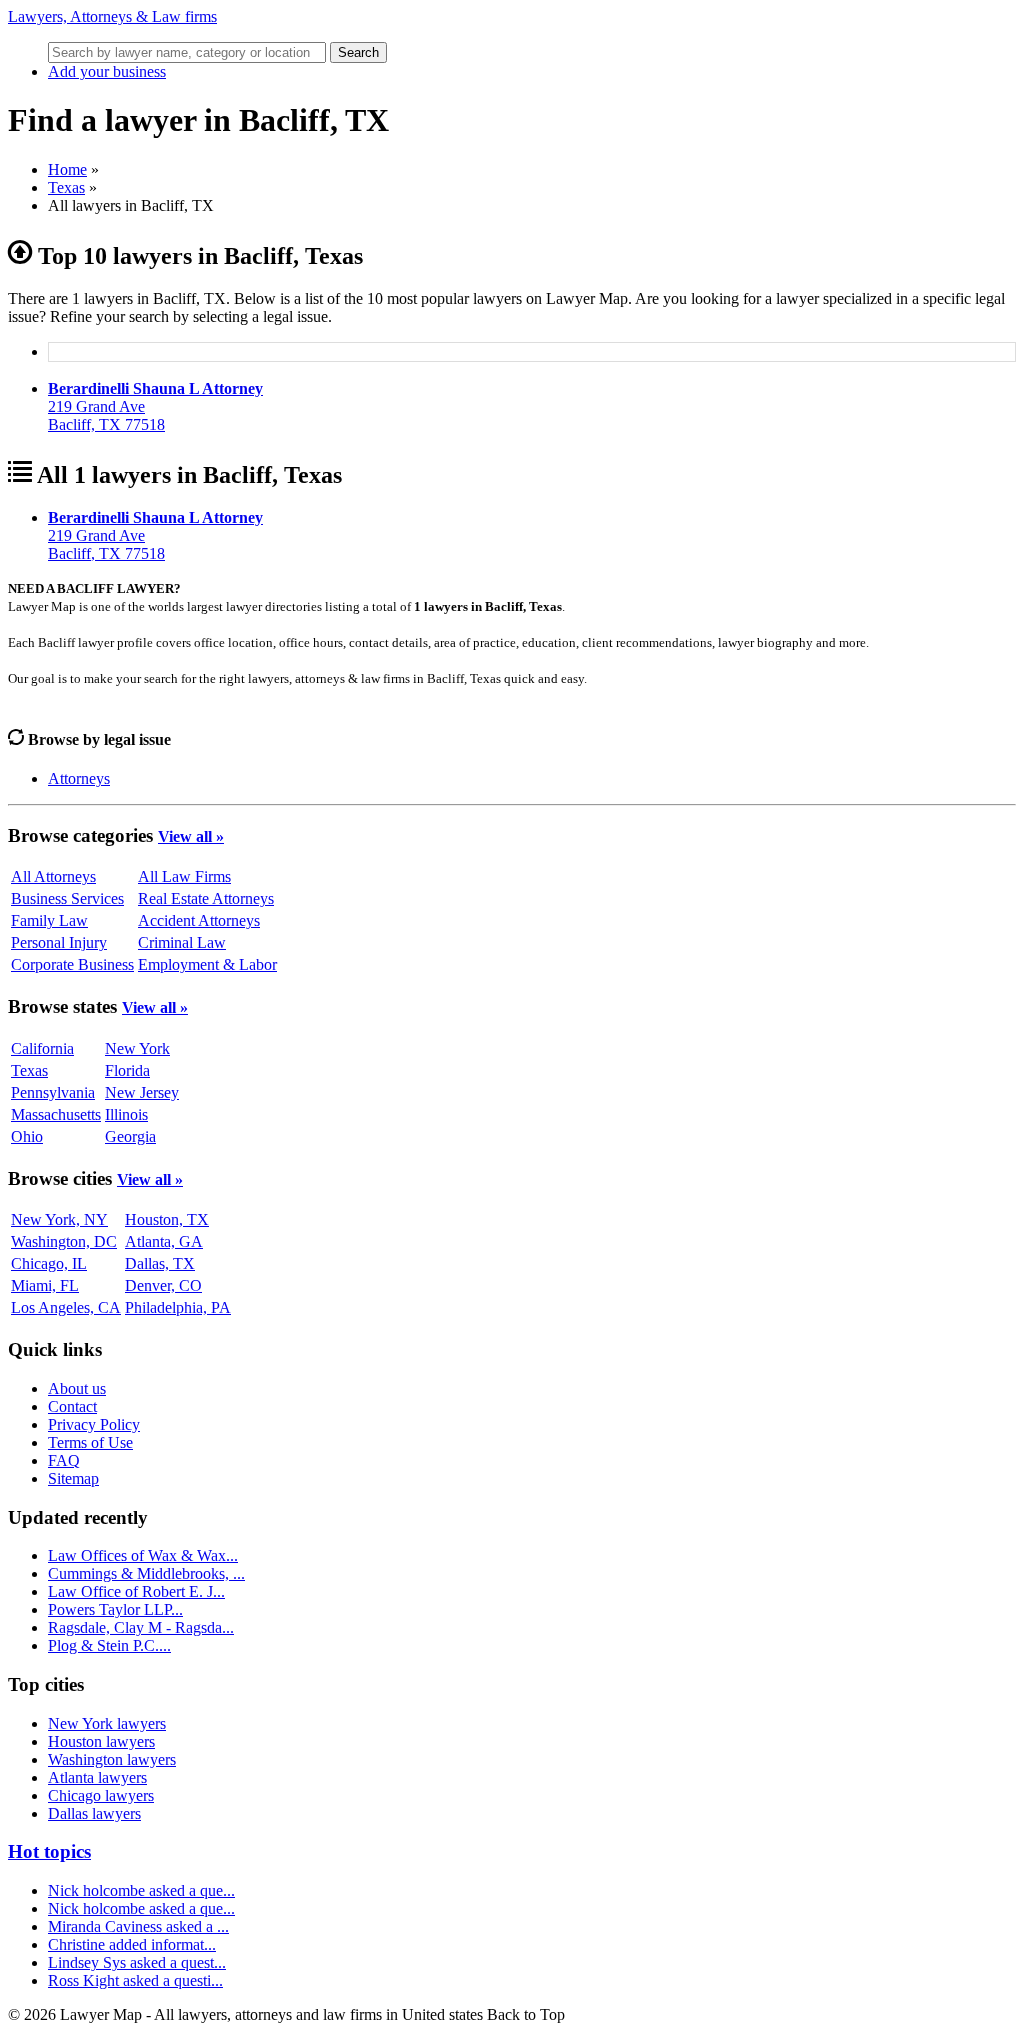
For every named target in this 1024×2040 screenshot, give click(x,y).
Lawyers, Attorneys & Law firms (112, 16)
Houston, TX (167, 1219)
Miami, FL (45, 1285)
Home (67, 169)
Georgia (130, 1136)
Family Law (49, 920)
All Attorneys (53, 876)
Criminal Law (182, 942)
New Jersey (142, 1092)
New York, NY (59, 1219)
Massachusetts (56, 1114)
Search (358, 52)
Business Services (67, 898)
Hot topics (49, 1851)
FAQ (64, 1460)
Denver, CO (163, 1285)
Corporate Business (72, 964)
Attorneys (79, 778)
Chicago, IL (49, 1263)
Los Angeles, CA (66, 1307)
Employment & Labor (207, 964)
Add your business (107, 71)
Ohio (27, 1136)
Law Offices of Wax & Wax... (143, 1555)
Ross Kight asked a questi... (135, 1980)
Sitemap (73, 1478)
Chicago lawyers (101, 1795)
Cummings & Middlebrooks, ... (146, 1573)
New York (137, 1048)
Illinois (126, 1114)
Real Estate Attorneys (206, 898)
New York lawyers (107, 1723)
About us (77, 1388)
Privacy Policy (94, 1424)
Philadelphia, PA (178, 1307)
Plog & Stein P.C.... (109, 1645)
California (42, 1048)
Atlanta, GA (164, 1241)
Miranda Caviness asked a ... (138, 1926)
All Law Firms (184, 876)
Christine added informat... (132, 1944)
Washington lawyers (112, 1759)
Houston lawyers (101, 1741)
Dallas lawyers (94, 1813)
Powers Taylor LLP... (115, 1609)
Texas (66, 187)
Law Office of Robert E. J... (136, 1591)
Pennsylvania (53, 1092)
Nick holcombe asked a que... (141, 1890)
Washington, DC (64, 1241)
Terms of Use (90, 1442)
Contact (72, 1406)
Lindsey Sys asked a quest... (137, 1962)
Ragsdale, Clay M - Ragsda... (141, 1627)
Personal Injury (59, 942)
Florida (127, 1070)
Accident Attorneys (199, 920)
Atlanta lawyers (97, 1777)
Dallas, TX (160, 1263)
